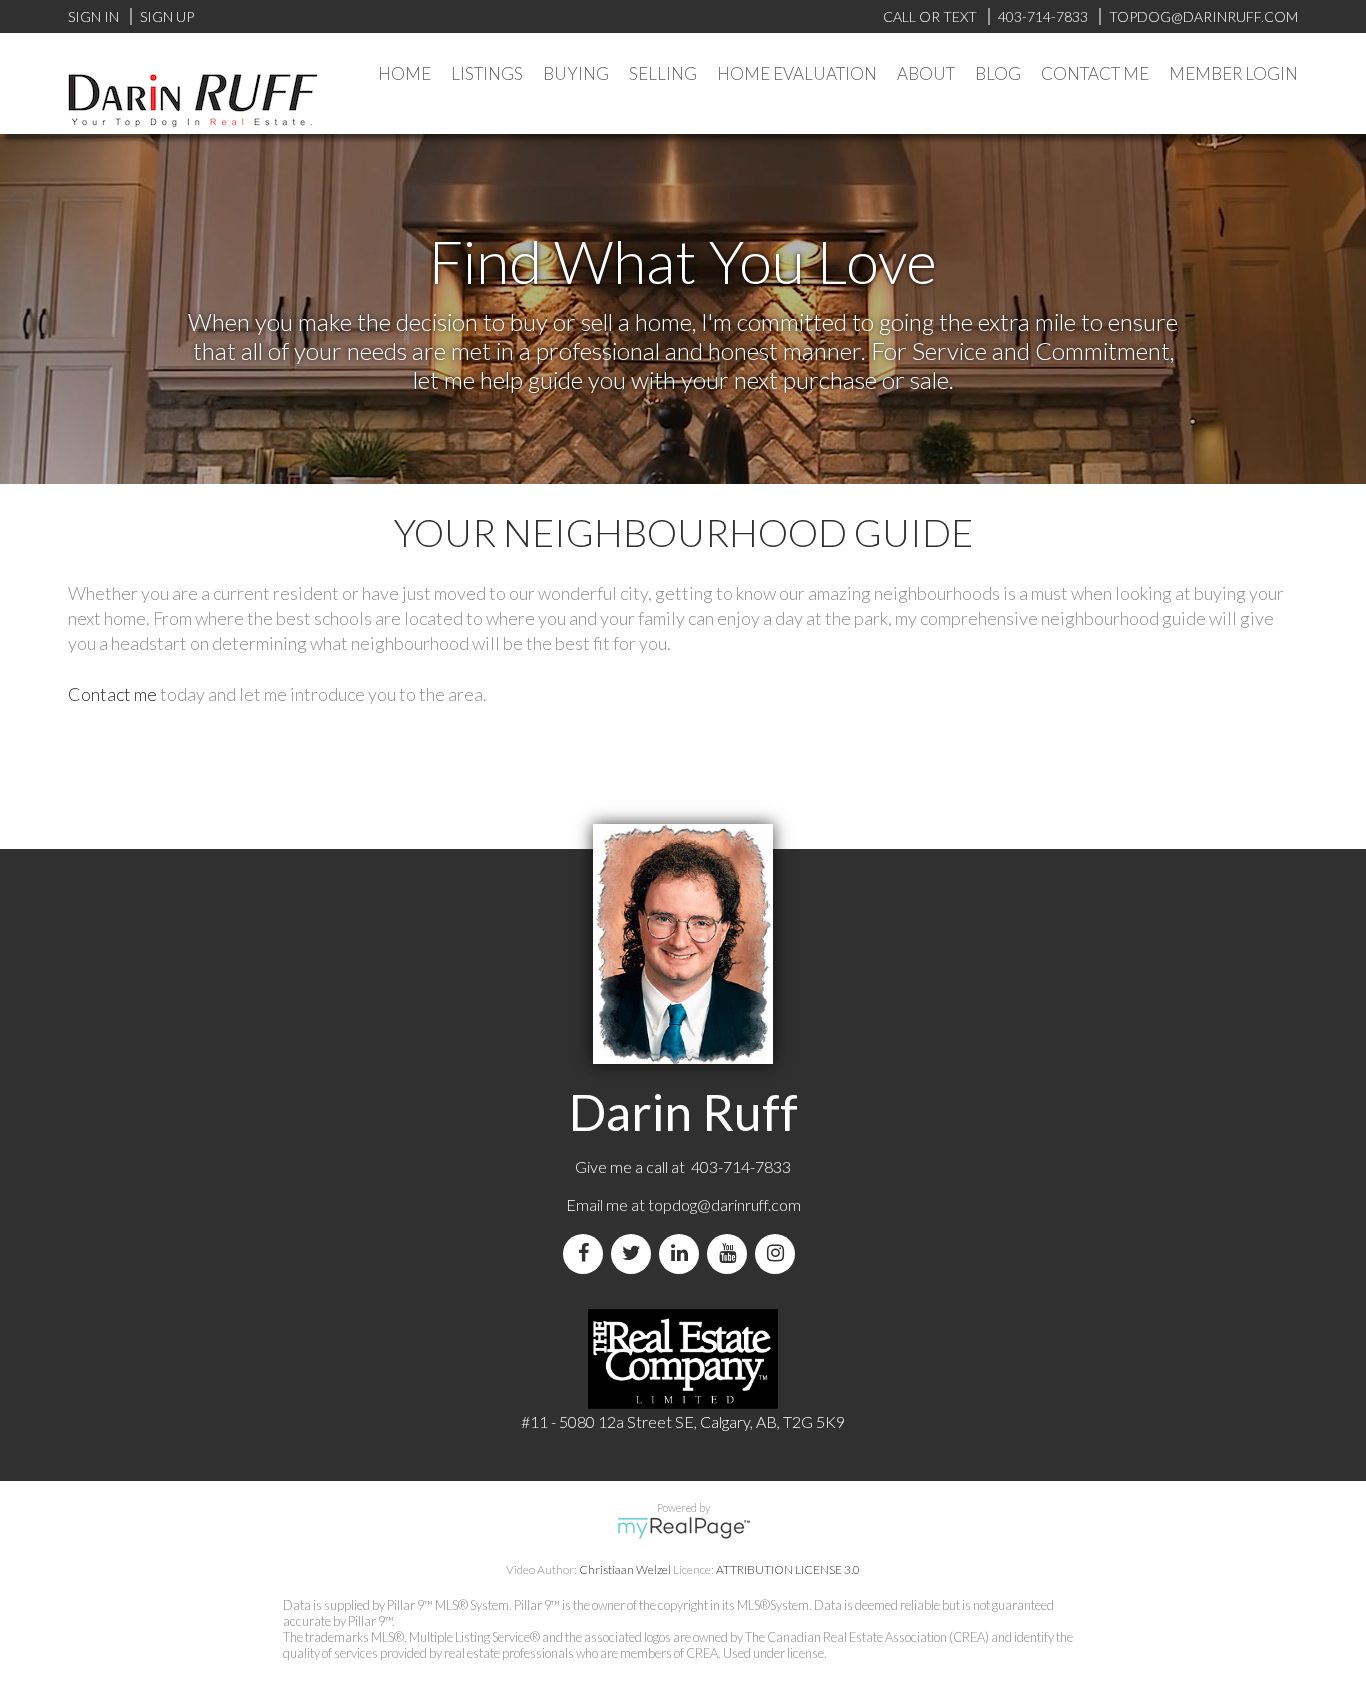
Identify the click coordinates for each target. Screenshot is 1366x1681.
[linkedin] (683, 1253)
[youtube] (731, 1253)
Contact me (112, 694)
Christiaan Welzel (625, 1569)
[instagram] (779, 1253)
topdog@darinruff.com (724, 1204)
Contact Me (1095, 73)
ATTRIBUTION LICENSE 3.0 (788, 1569)
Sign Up (167, 16)
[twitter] (635, 1253)
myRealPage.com (683, 1528)
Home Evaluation (797, 73)
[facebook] (587, 1253)
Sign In (93, 16)
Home (404, 73)
